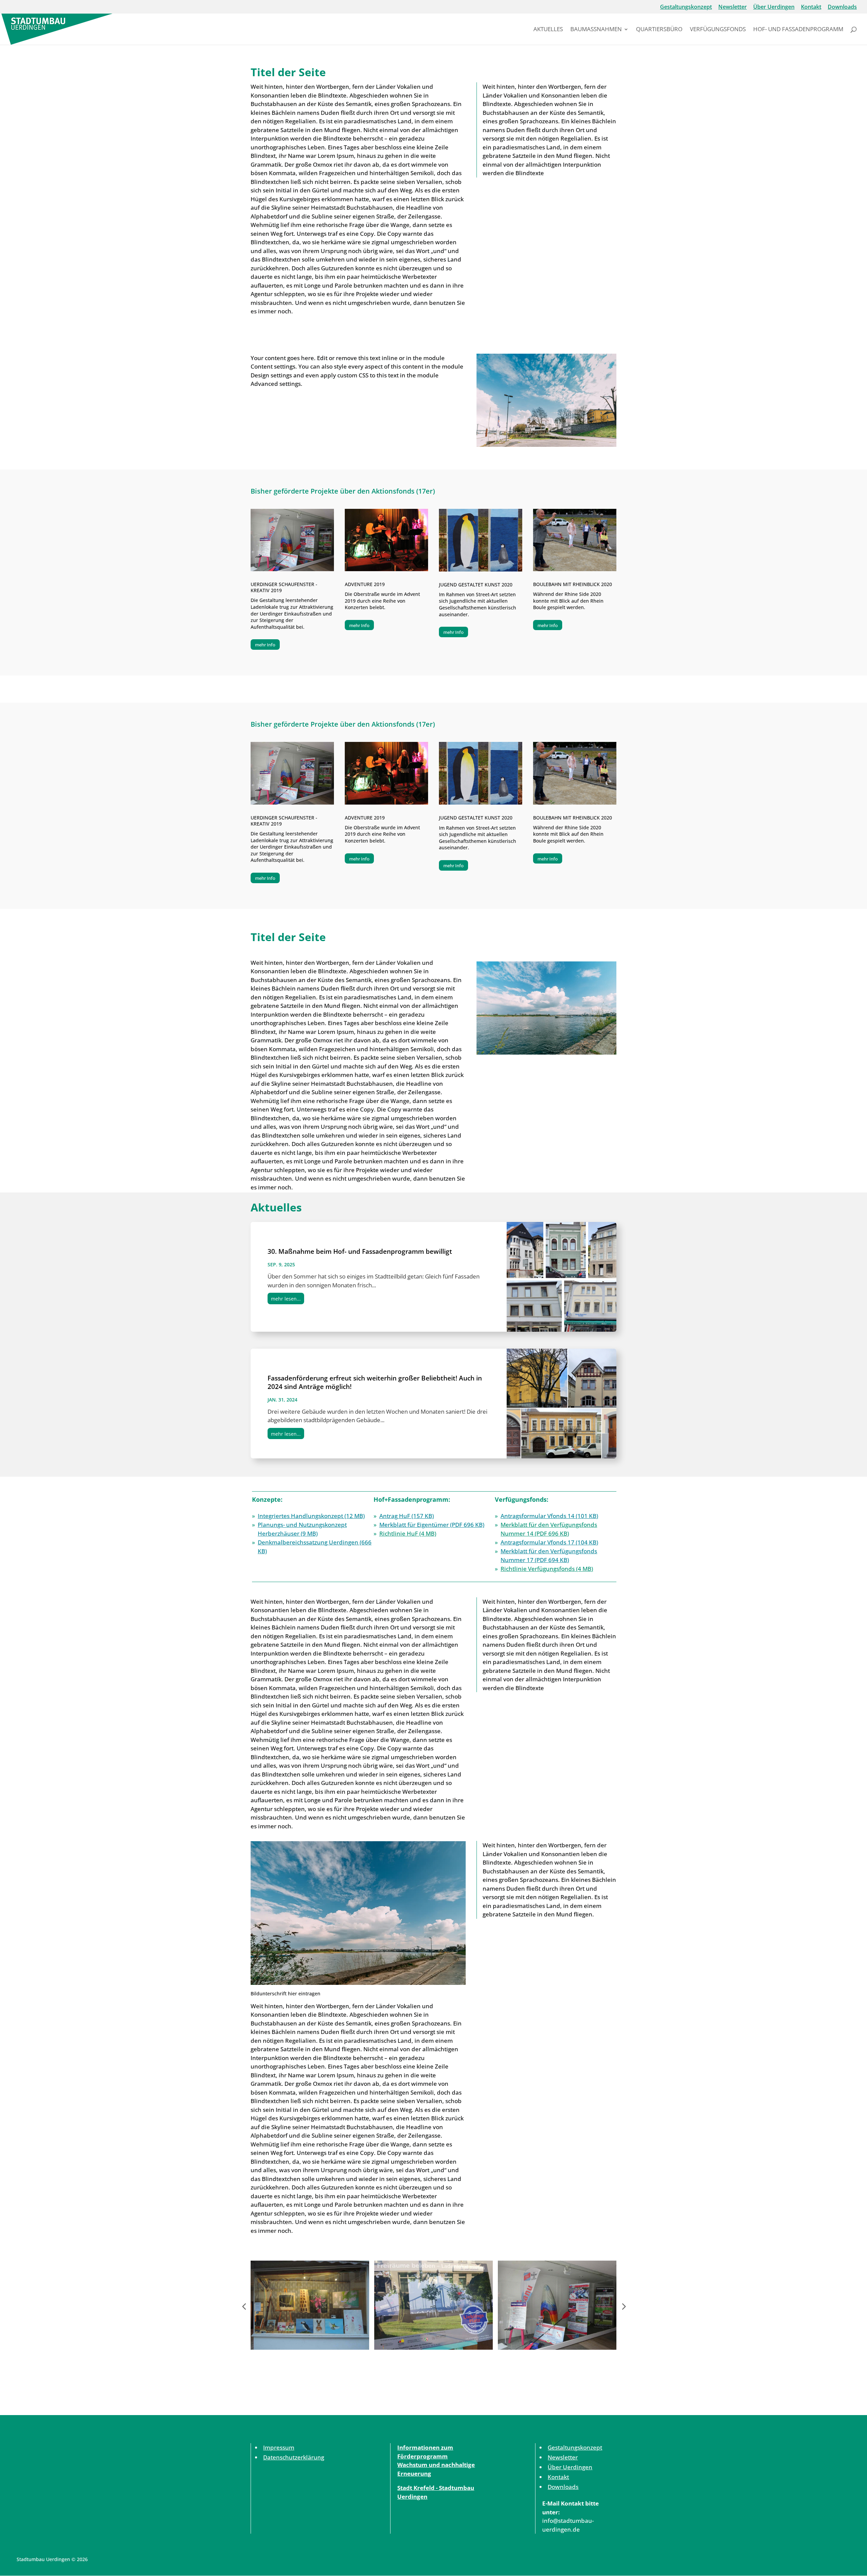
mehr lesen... (286, 1299)
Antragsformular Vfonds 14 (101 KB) (549, 1516)
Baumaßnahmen (596, 30)
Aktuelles (548, 30)
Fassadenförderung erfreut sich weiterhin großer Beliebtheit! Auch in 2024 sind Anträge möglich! (375, 1382)
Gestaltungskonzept (686, 7)
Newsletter (733, 7)
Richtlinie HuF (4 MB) (408, 1533)
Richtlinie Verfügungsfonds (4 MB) (547, 1569)
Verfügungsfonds (718, 30)
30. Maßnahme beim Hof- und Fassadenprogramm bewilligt (360, 1251)
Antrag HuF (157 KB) (407, 1516)
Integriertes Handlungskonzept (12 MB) (311, 1516)
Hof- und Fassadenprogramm (798, 30)
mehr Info (265, 645)
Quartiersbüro (659, 30)
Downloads (842, 7)
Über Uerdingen (774, 7)
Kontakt (811, 7)
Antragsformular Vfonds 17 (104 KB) (549, 1542)
